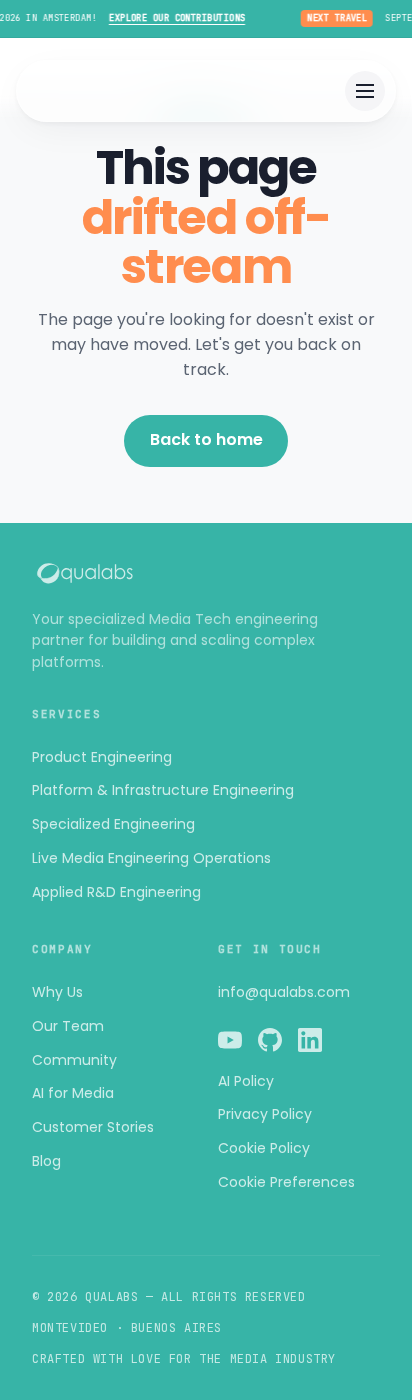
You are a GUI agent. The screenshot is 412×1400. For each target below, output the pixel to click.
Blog (46, 1161)
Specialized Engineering (113, 824)
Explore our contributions (172, 18)
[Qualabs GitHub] (270, 1043)
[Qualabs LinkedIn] (310, 1043)
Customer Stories (93, 1127)
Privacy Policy (265, 1114)
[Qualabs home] (206, 573)
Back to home (206, 439)
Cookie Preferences (286, 1182)
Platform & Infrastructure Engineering (163, 790)
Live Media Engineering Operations (151, 858)
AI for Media (73, 1093)
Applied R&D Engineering (116, 892)
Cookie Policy (264, 1148)
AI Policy (246, 1081)
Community (74, 1060)
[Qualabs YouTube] (230, 1043)
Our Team (68, 1026)
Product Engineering (102, 757)
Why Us (57, 992)
